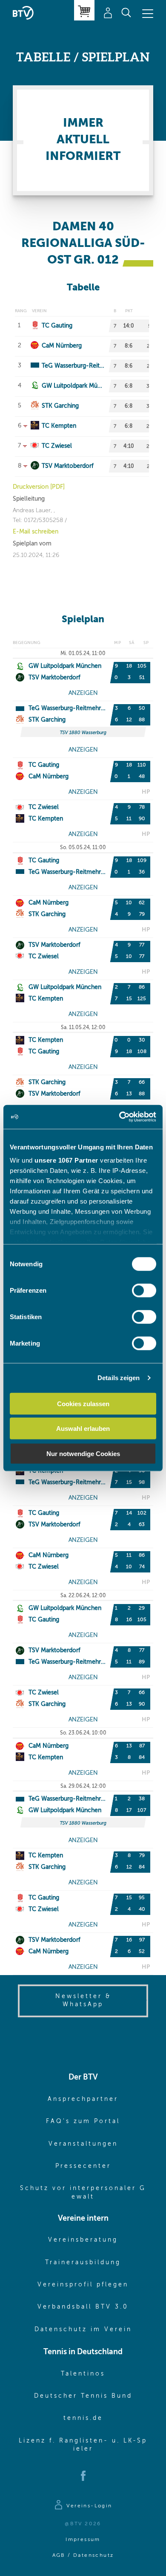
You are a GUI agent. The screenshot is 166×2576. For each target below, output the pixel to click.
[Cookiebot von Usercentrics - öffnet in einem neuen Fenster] (119, 1117)
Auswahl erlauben (83, 1429)
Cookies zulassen (83, 1403)
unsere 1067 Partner (66, 1160)
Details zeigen (119, 1378)
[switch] (144, 1290)
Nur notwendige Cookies (83, 1453)
